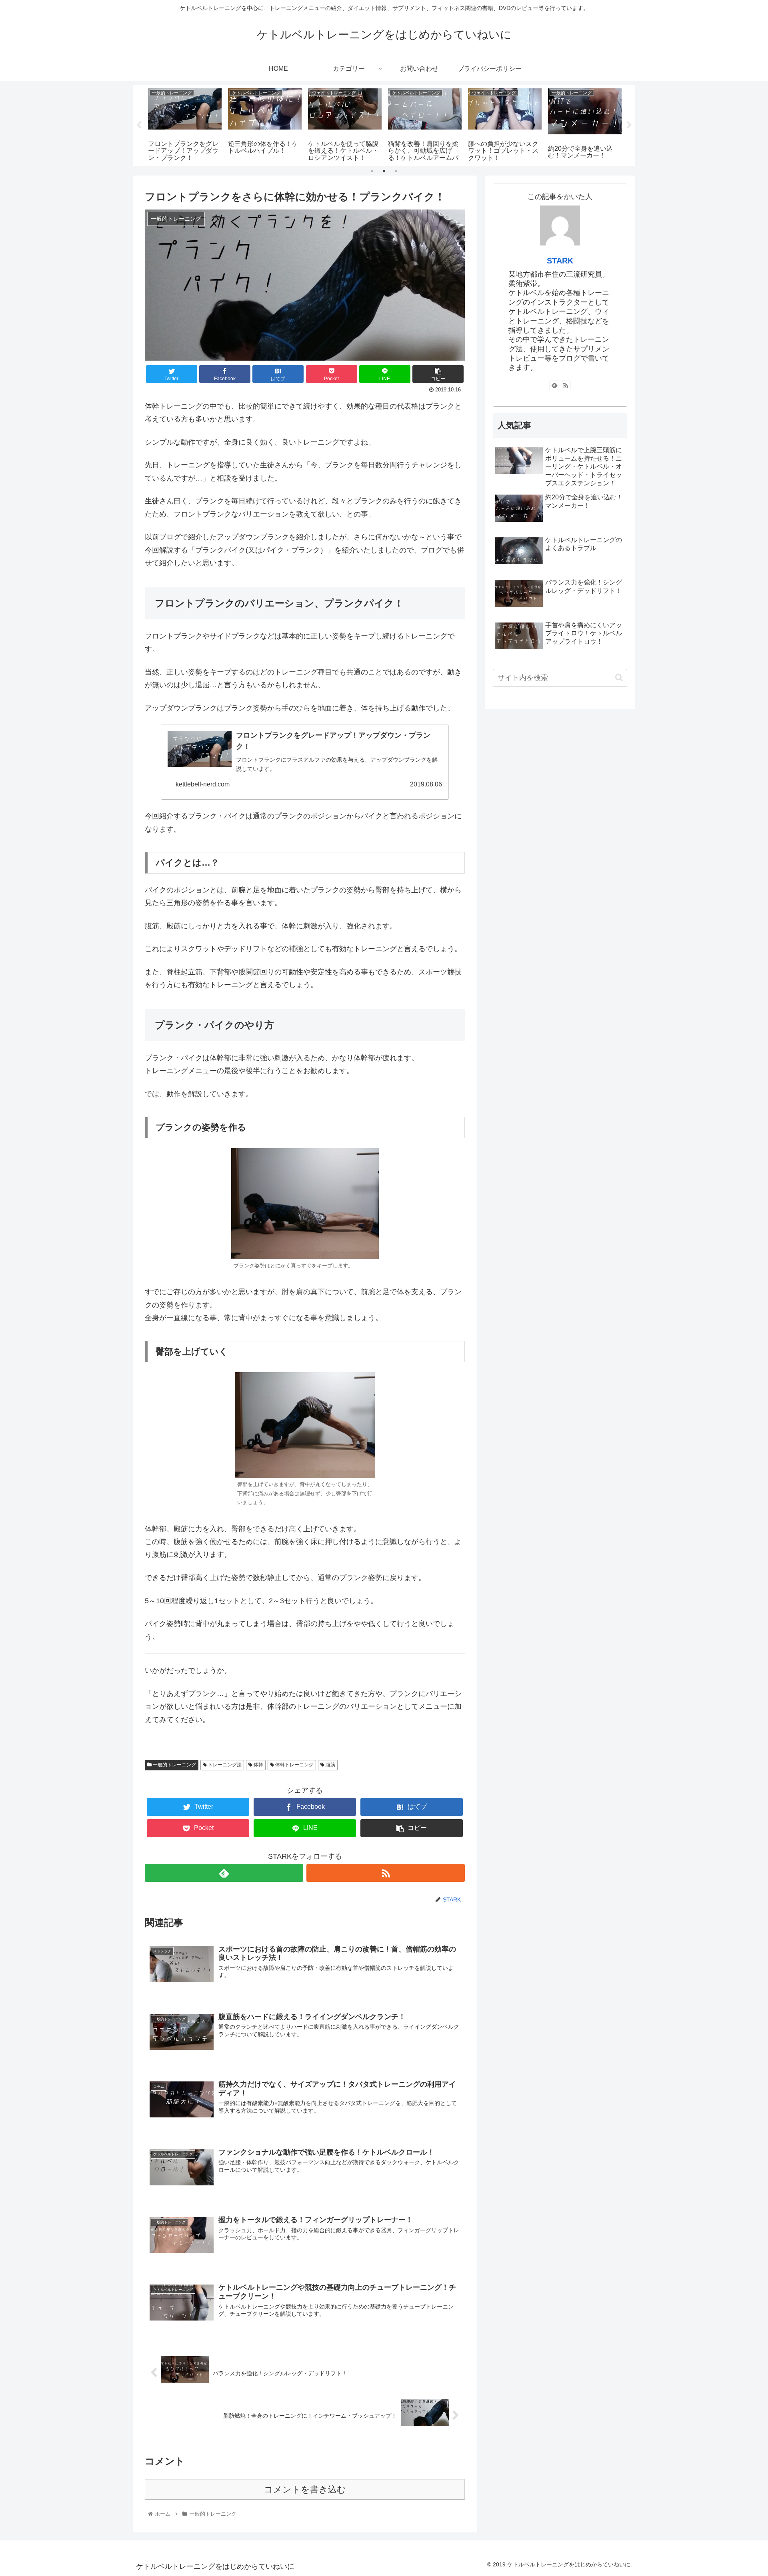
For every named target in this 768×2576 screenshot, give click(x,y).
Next (629, 125)
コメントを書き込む (305, 2489)
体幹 (258, 1765)
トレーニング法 (224, 1765)
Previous (139, 125)
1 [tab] (372, 171)
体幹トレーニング (294, 1765)
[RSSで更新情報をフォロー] (386, 1873)
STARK (560, 261)
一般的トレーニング (174, 1765)
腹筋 (330, 1765)
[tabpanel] (185, 124)
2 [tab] (384, 171)
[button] (619, 677)
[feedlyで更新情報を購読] (224, 1873)
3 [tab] (396, 171)
